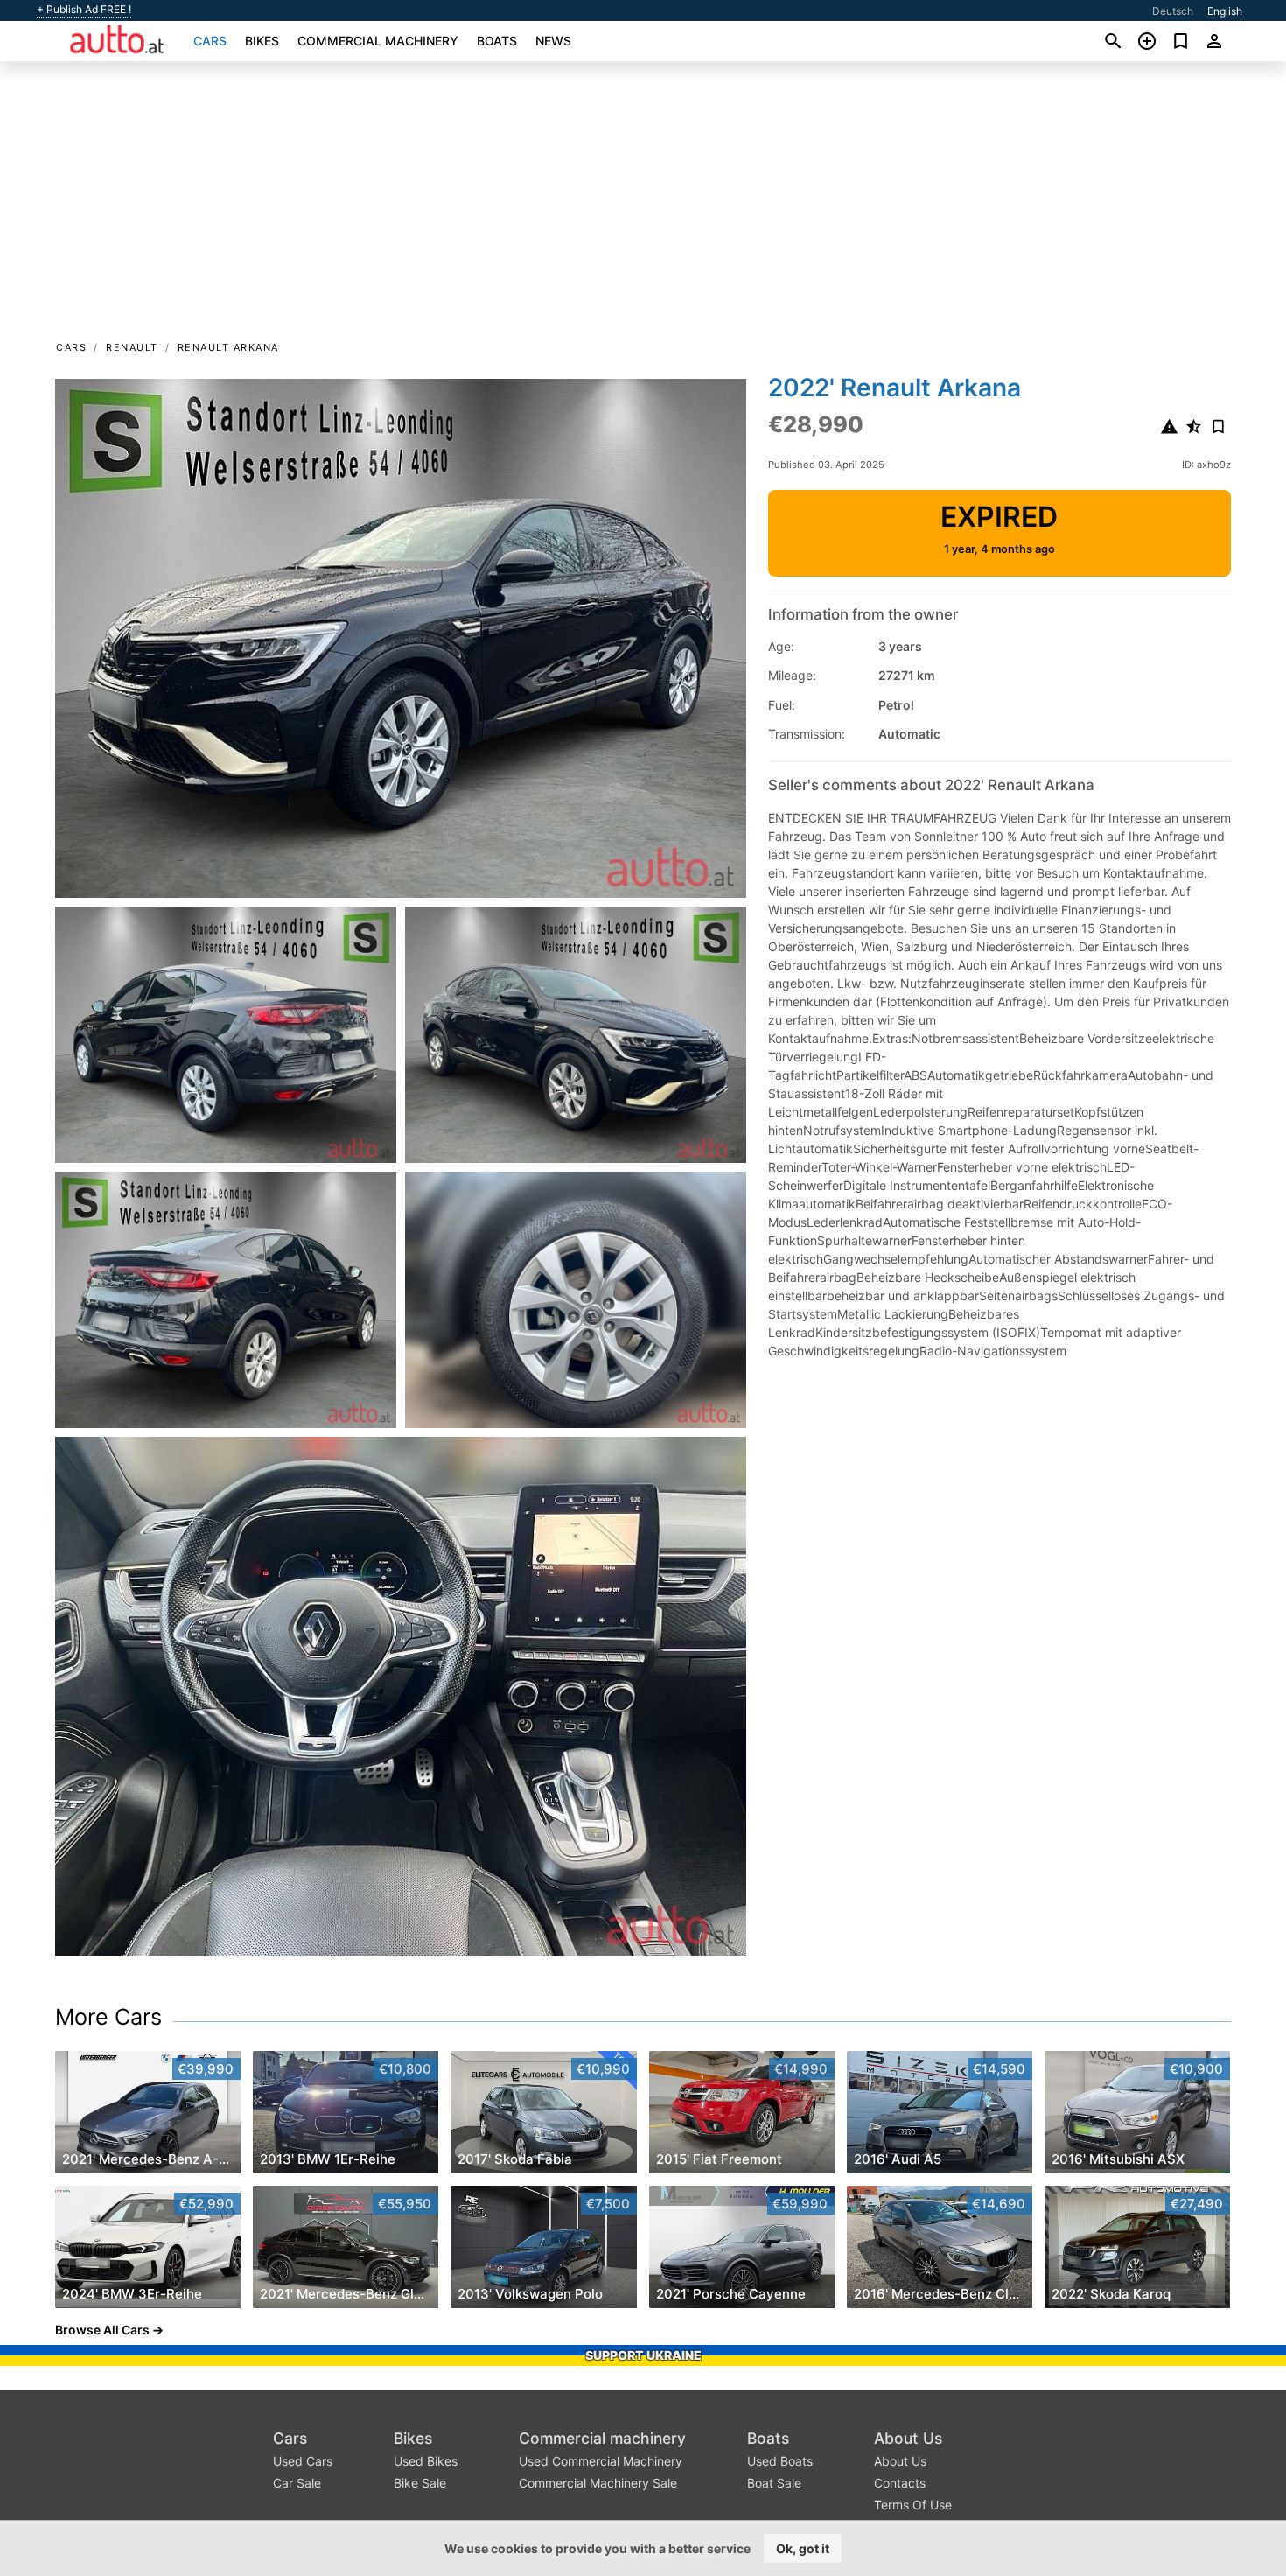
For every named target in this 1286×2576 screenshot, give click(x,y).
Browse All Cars (102, 2330)
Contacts (900, 2483)
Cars (210, 41)
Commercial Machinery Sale (598, 2483)
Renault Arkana (228, 347)
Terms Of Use (913, 2505)
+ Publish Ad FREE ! (84, 10)
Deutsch (1173, 11)
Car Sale (297, 2483)
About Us (908, 2438)
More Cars (108, 2017)
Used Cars (303, 2461)
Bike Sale (420, 2483)
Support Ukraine (643, 2355)
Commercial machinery (378, 41)
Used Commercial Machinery (601, 2461)
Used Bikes (426, 2461)
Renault (132, 347)
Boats (497, 41)
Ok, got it (803, 2548)
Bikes (262, 41)
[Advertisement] (643, 206)
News (553, 41)
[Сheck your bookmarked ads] (1181, 41)
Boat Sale (774, 2483)
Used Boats (780, 2461)
